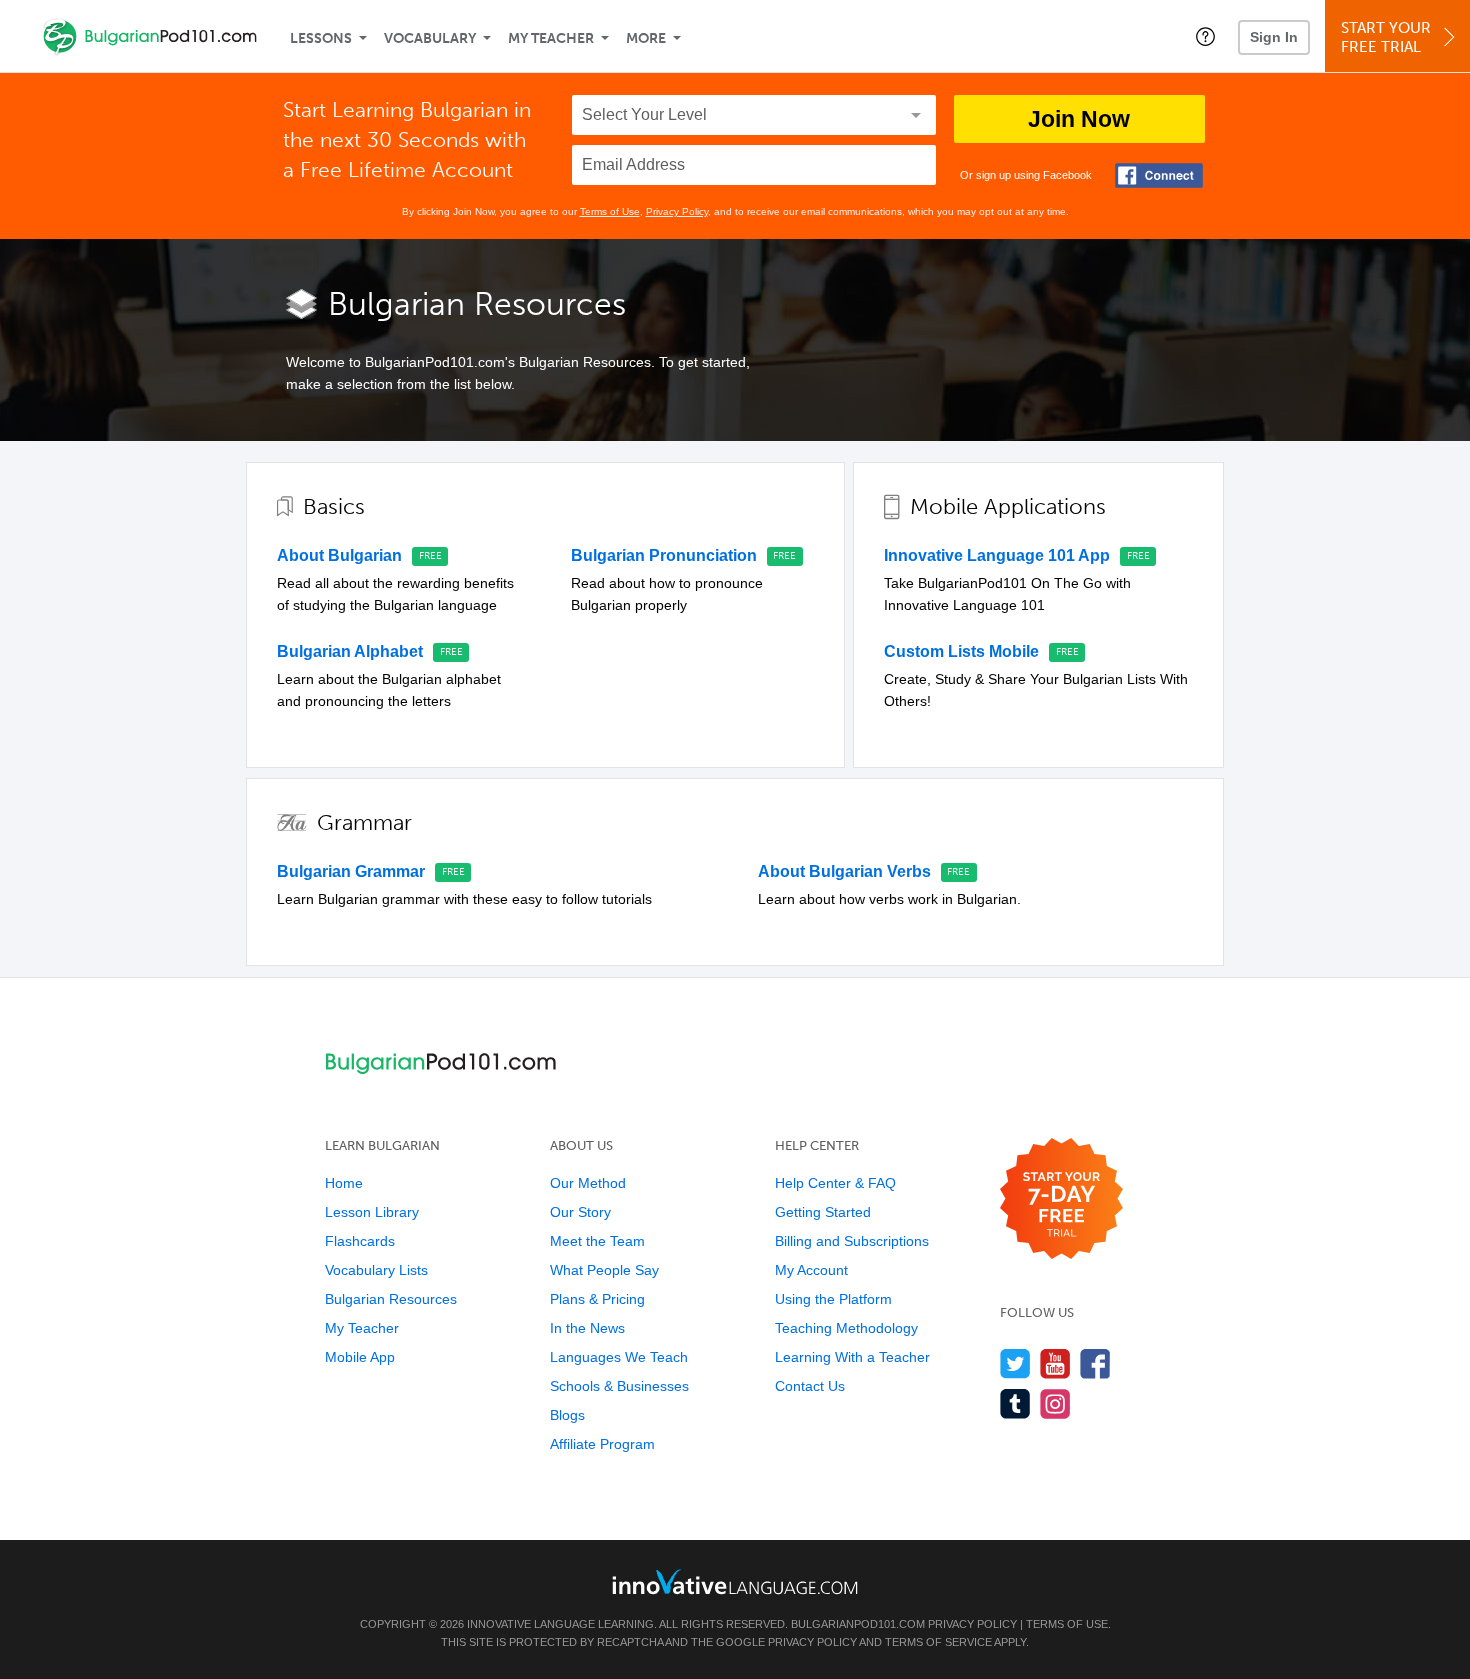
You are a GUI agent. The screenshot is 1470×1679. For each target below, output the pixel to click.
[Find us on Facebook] (1095, 1363)
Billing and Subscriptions (852, 1241)
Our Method (588, 1183)
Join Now (1079, 119)
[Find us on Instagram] (1055, 1403)
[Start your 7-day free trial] (1061, 1199)
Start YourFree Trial (1386, 37)
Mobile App (360, 1357)
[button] (1205, 36)
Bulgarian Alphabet (350, 651)
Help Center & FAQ (835, 1183)
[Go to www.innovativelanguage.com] (735, 1581)
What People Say (604, 1270)
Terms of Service (938, 1642)
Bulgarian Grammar (351, 871)
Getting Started (823, 1212)
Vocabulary (430, 38)
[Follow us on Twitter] (1015, 1363)
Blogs (567, 1415)
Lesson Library (372, 1212)
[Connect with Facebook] (1159, 175)
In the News (587, 1328)
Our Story (580, 1212)
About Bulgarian (339, 555)
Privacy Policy (677, 211)
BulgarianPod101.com (858, 1624)
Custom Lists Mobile (961, 651)
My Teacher (551, 38)
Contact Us (810, 1386)
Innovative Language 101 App (997, 555)
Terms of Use (610, 211)
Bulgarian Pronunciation (664, 555)
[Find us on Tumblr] (1015, 1403)
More (646, 38)
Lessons (321, 38)
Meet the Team (597, 1241)
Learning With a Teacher (852, 1357)
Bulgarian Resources (391, 1299)
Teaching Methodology (846, 1328)
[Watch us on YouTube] (1055, 1363)
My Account (811, 1270)
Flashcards (360, 1241)
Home (344, 1183)
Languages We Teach (619, 1357)
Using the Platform (833, 1299)
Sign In (1274, 37)
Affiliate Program (602, 1444)
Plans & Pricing (597, 1299)
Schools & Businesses (619, 1386)
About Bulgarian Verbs (844, 871)
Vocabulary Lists (376, 1270)
